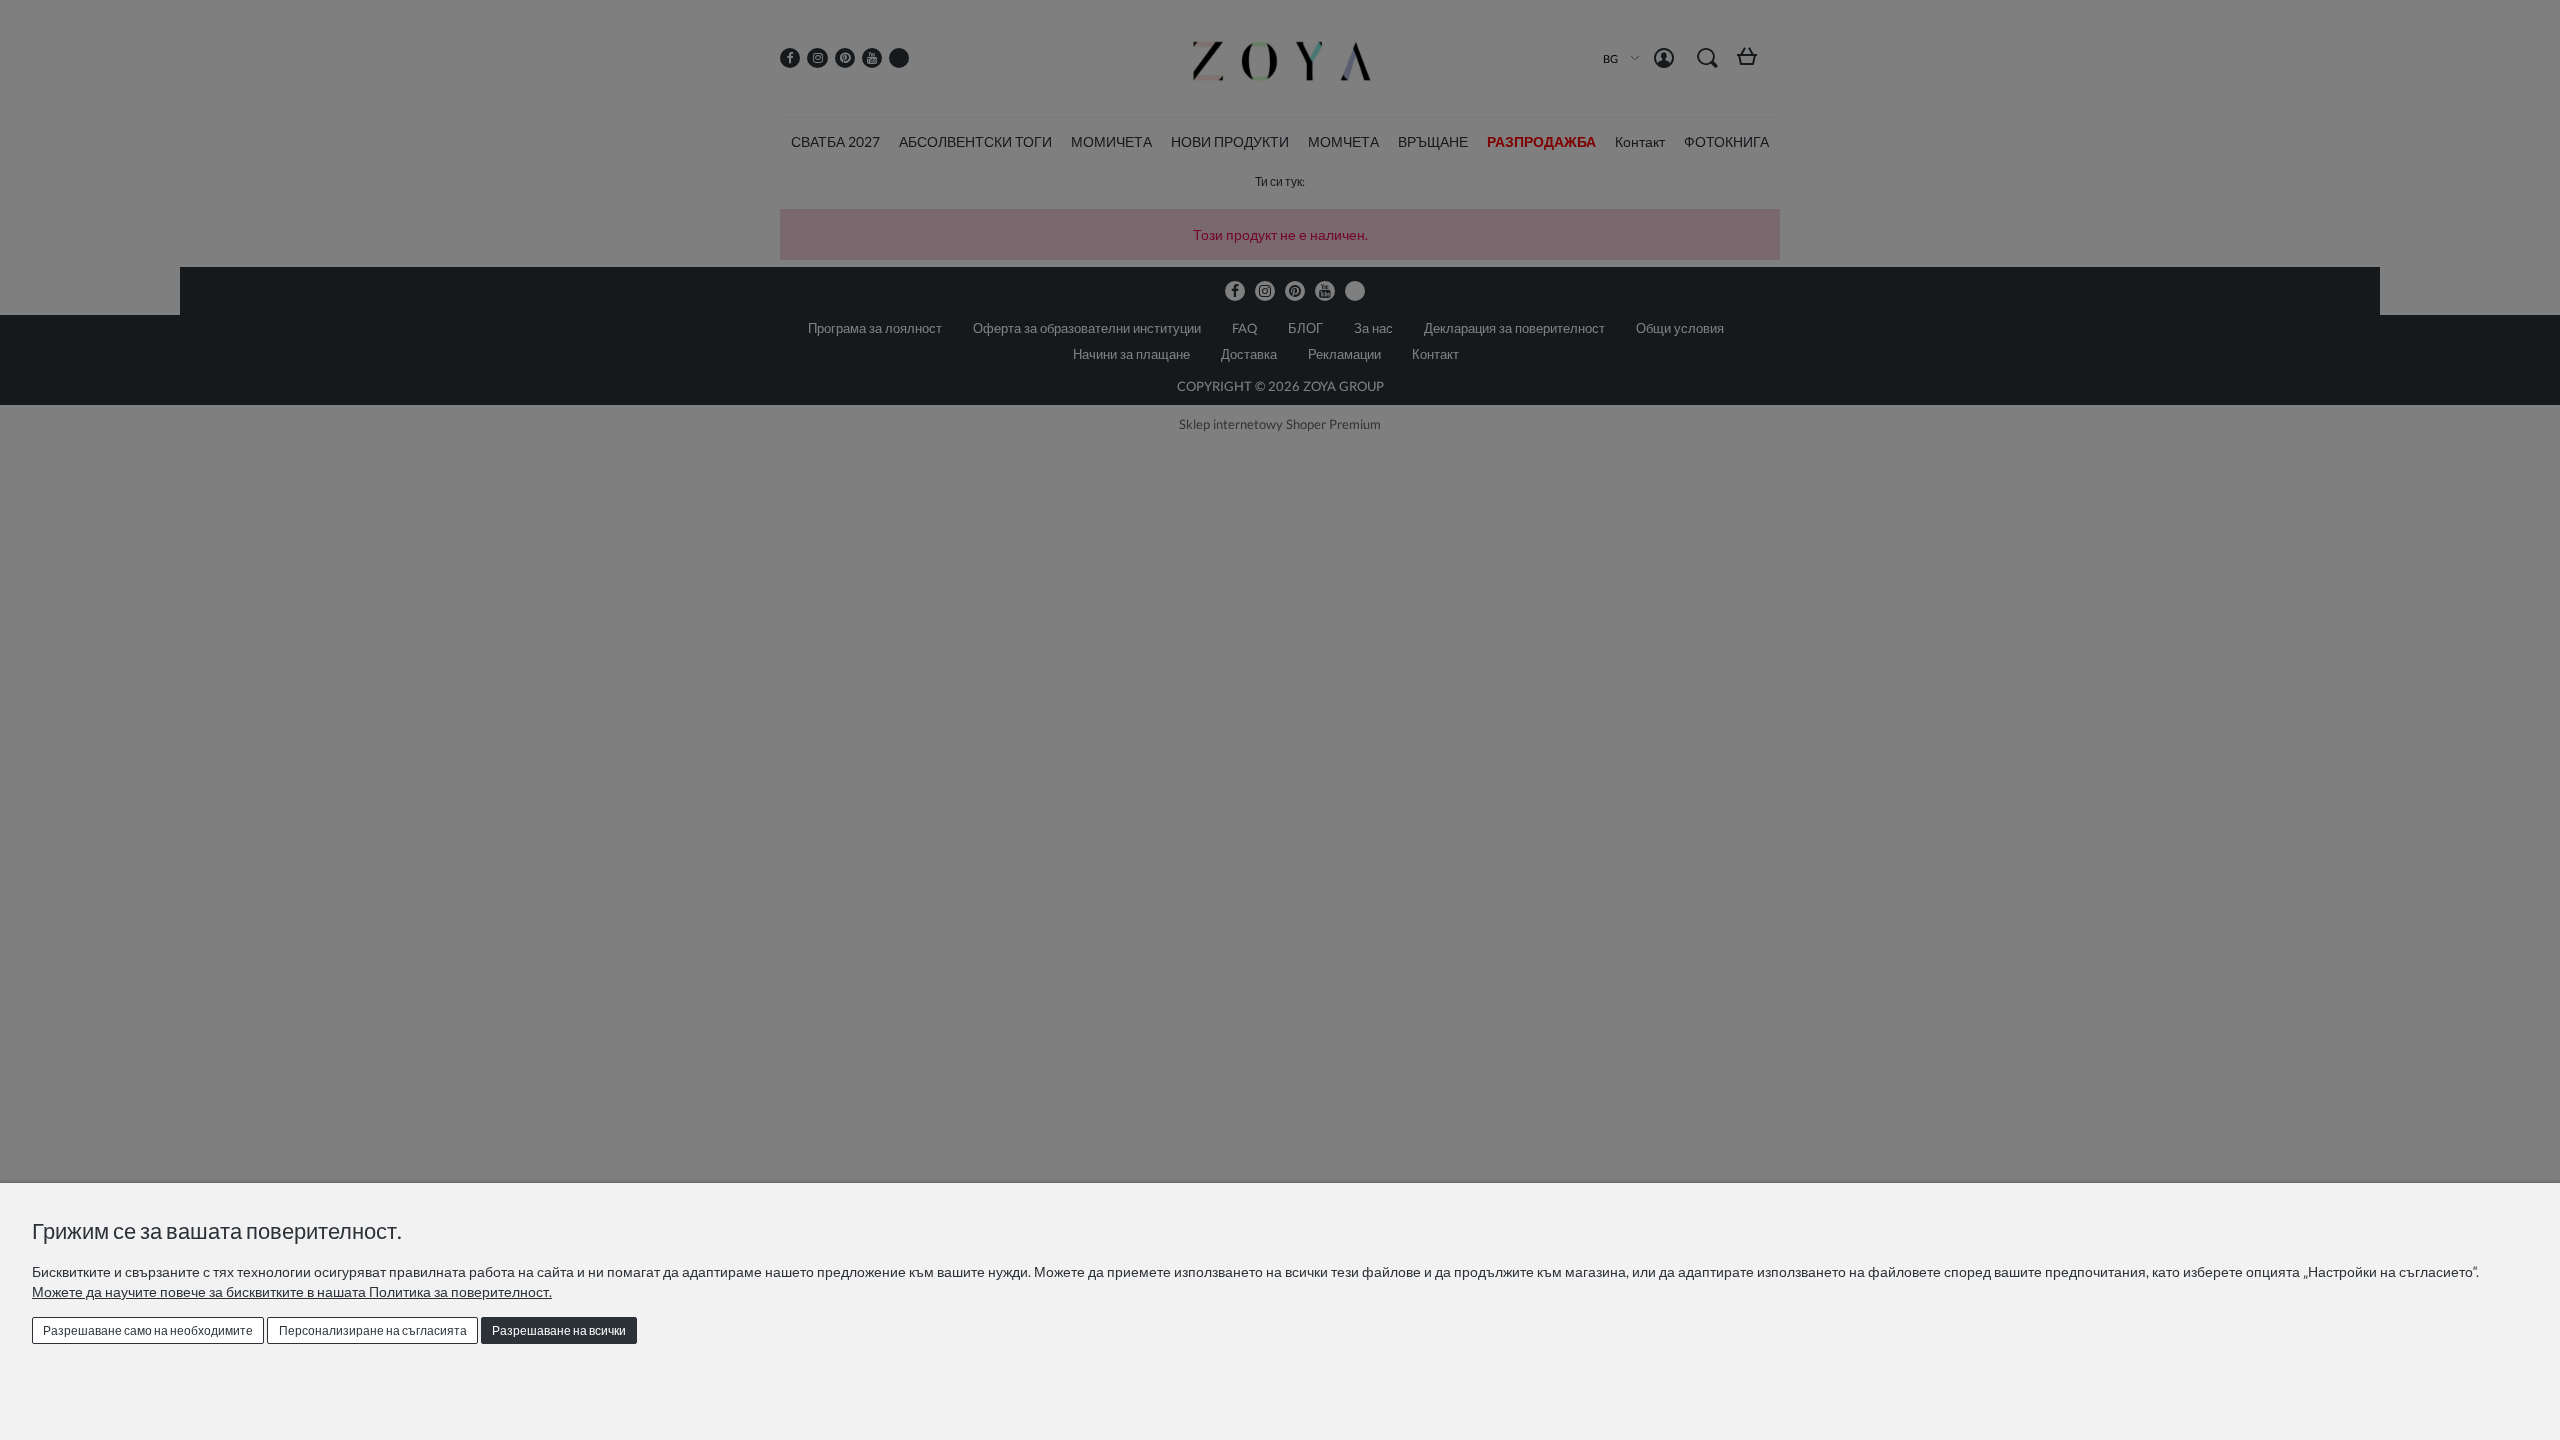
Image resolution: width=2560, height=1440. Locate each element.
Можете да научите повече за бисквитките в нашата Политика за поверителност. (292, 1291)
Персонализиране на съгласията (373, 1330)
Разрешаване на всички (559, 1330)
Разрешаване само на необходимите (148, 1330)
